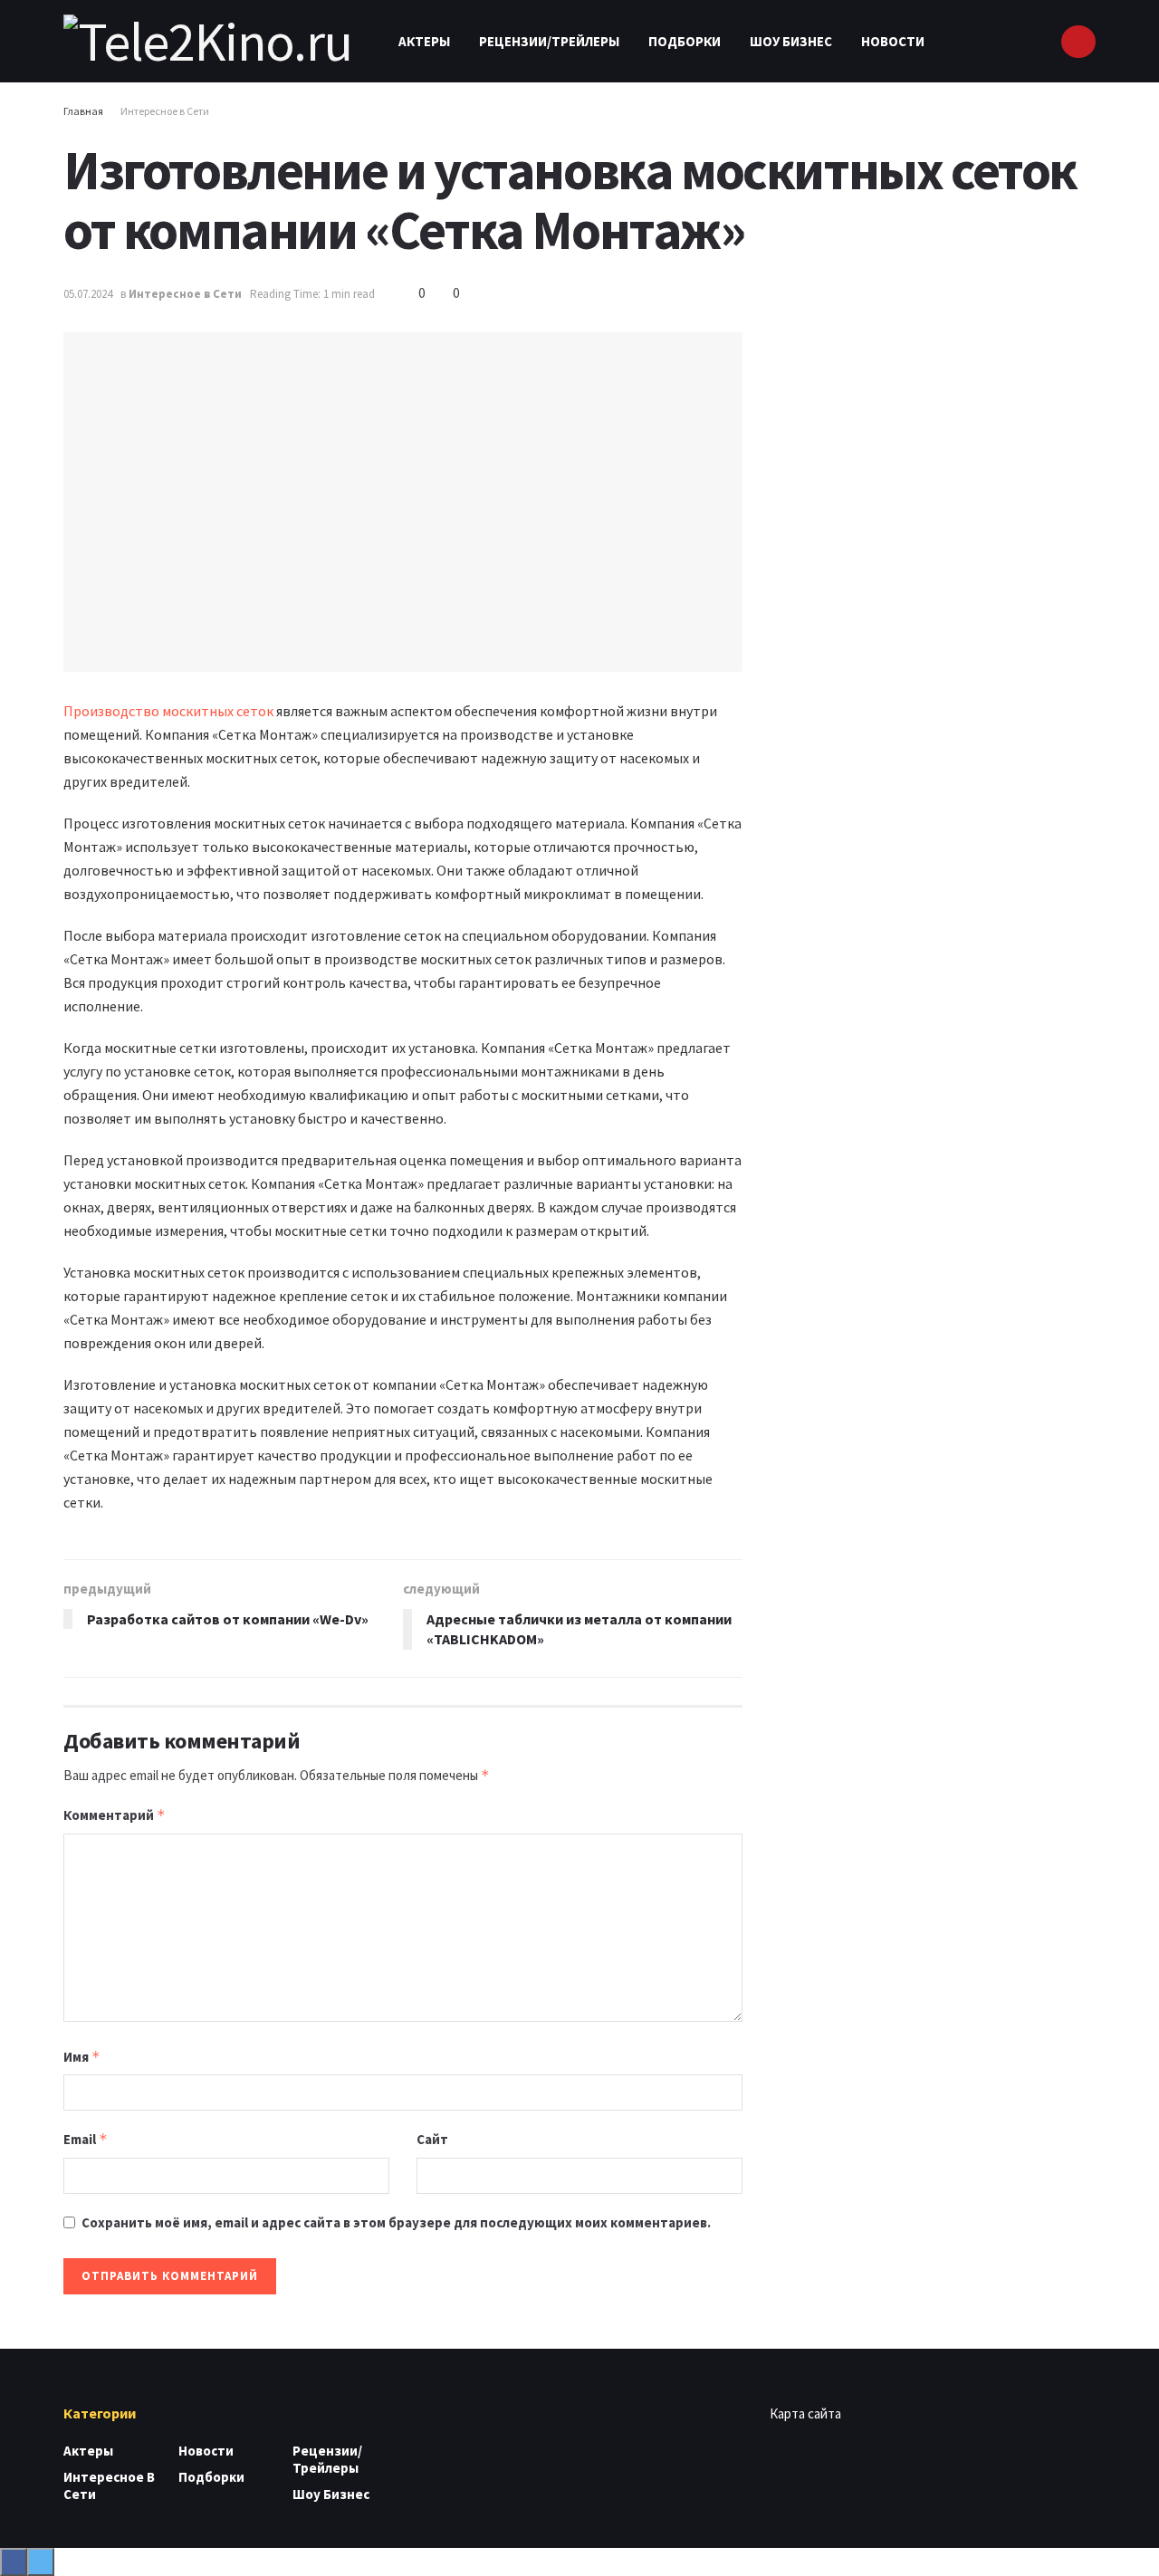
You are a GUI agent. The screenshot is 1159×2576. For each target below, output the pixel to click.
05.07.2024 (88, 294)
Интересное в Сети (165, 111)
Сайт (432, 2139)
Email (86, 2139)
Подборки (685, 41)
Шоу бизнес (791, 41)
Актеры (424, 41)
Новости (893, 41)
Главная (83, 111)
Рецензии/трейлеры (549, 41)
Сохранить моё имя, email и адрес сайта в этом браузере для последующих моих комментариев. (396, 2222)
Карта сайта (805, 2413)
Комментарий (115, 1815)
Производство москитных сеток (168, 711)
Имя (82, 2057)
